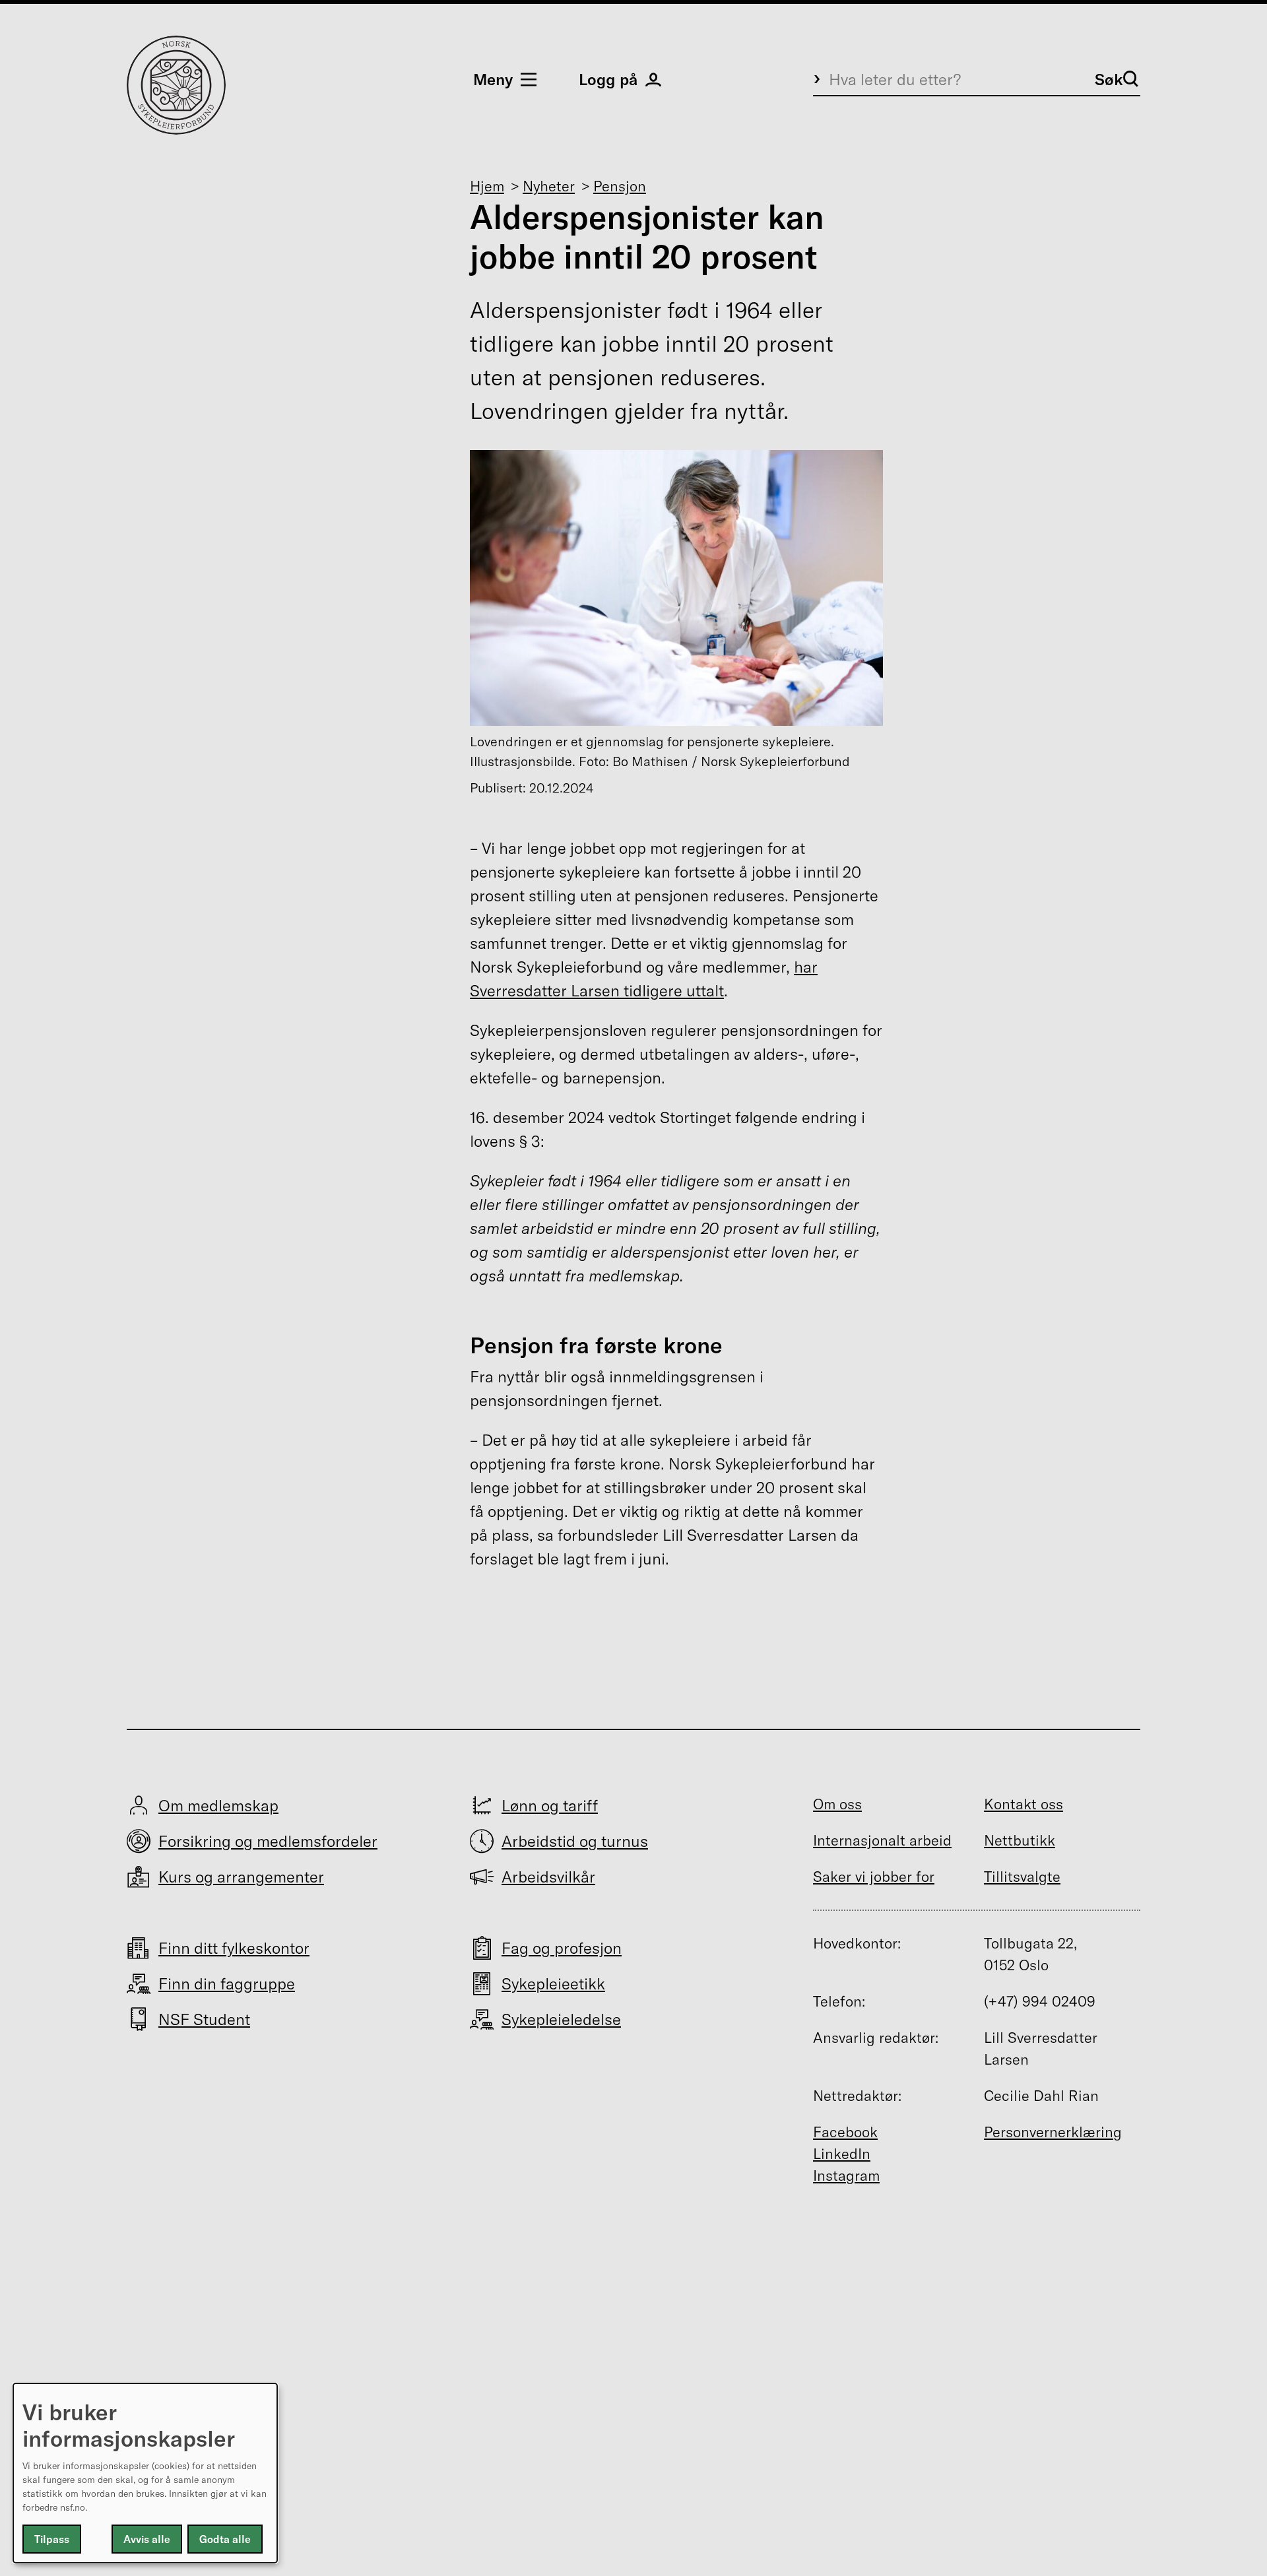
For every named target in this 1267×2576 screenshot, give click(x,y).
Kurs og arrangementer (241, 1877)
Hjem (487, 186)
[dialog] (145, 2473)
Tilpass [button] (52, 2539)
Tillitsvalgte (1022, 1877)
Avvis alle (147, 2539)
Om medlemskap (218, 1805)
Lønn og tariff (550, 1805)
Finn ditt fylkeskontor (234, 1948)
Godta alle (225, 2539)
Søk (1109, 79)
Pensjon (620, 186)
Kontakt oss (1023, 1804)
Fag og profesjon (562, 1948)
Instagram (846, 2175)
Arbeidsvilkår (548, 1877)
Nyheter (549, 186)
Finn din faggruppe (227, 1983)
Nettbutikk (1020, 1840)
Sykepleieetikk (553, 1983)
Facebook (845, 2132)
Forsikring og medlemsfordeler (268, 1841)
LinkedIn (842, 2154)
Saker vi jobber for (874, 1877)
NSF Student (204, 2019)
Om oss (837, 1804)
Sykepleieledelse (561, 2019)
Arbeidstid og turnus (575, 1841)
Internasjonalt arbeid (882, 1840)
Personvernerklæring (1053, 2132)
